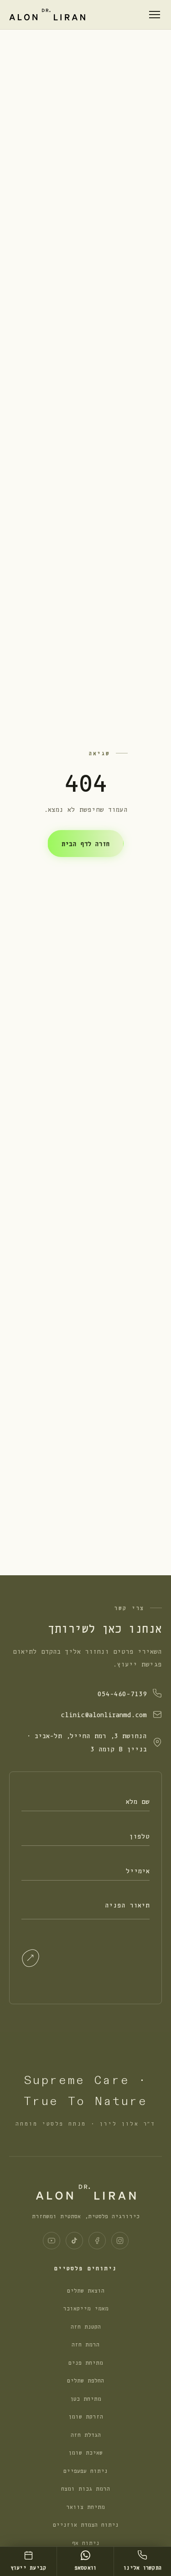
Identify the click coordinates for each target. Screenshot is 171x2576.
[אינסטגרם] (120, 2241)
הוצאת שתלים (86, 2290)
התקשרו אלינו (142, 2567)
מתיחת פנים (86, 2362)
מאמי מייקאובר (86, 2308)
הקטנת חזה (86, 2326)
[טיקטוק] (74, 2241)
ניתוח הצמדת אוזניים (86, 2524)
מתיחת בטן (86, 2398)
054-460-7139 (122, 1693)
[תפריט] (155, 15)
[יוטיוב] (52, 2241)
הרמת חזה (85, 2344)
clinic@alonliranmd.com (104, 1714)
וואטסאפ (85, 2567)
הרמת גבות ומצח (85, 2488)
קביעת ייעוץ (28, 2567)
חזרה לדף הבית (85, 843)
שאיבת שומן (85, 2452)
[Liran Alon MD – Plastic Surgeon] (47, 14)
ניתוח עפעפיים (85, 2470)
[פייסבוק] (97, 2241)
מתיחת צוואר (85, 2506)
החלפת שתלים (85, 2380)
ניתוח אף (86, 2542)
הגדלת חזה (86, 2434)
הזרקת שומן (86, 2416)
